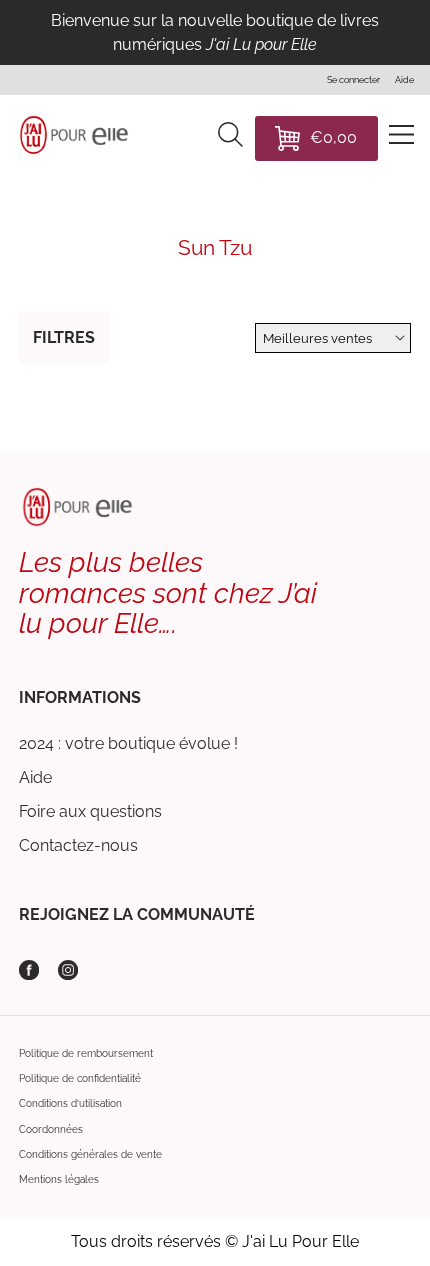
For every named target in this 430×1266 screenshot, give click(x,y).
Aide (35, 777)
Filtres (64, 337)
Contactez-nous (78, 845)
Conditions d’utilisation (70, 1103)
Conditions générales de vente (90, 1154)
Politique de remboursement (86, 1053)
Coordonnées (51, 1129)
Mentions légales (59, 1179)
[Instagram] (68, 970)
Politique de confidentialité (80, 1078)
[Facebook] (29, 970)
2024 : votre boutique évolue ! (128, 743)
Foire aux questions (90, 811)
